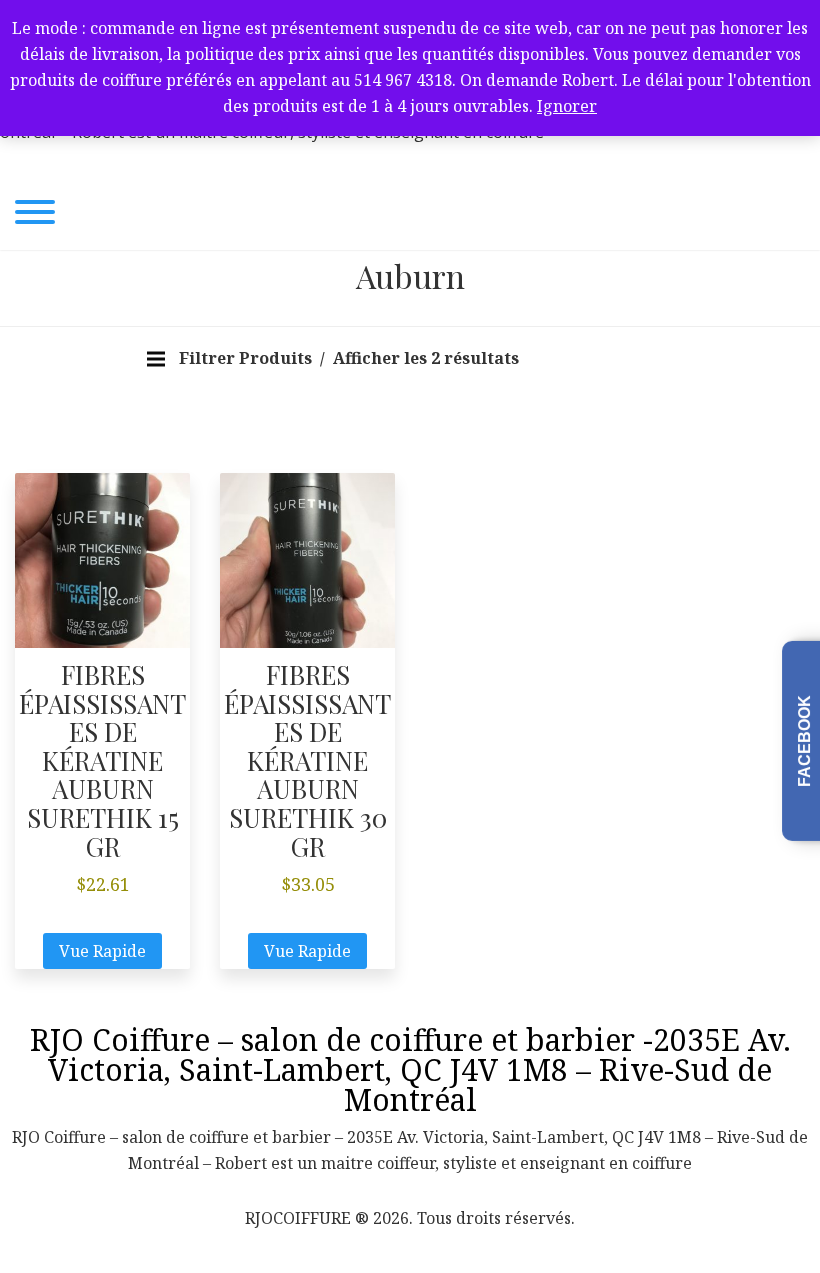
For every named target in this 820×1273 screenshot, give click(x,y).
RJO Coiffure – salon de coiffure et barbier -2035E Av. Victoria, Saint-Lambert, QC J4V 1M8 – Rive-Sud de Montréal (410, 1069)
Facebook (804, 741)
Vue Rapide (102, 950)
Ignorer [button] (567, 106)
